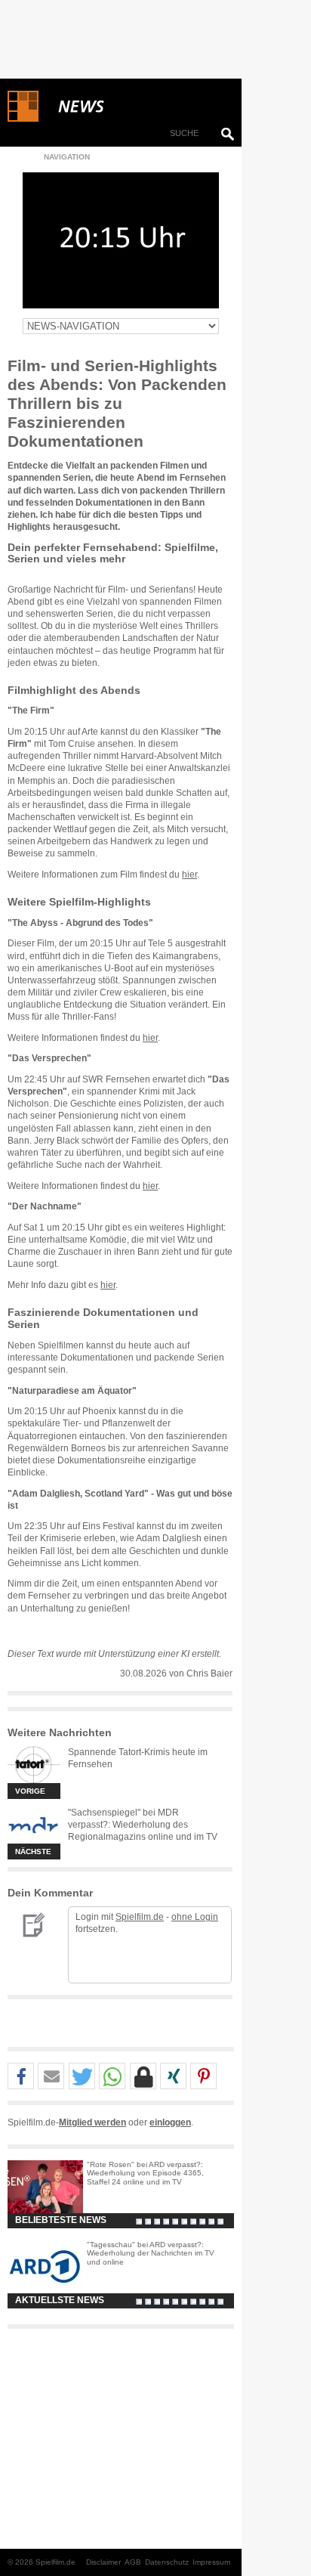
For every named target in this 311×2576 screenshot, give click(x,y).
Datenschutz (167, 2562)
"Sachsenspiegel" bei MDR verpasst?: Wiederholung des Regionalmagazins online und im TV (143, 1825)
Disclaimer (103, 2562)
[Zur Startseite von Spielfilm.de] (23, 119)
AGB (133, 2562)
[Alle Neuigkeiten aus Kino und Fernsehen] (136, 107)
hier (189, 875)
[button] (21, 2077)
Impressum (211, 2562)
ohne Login (195, 1917)
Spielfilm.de (140, 1917)
